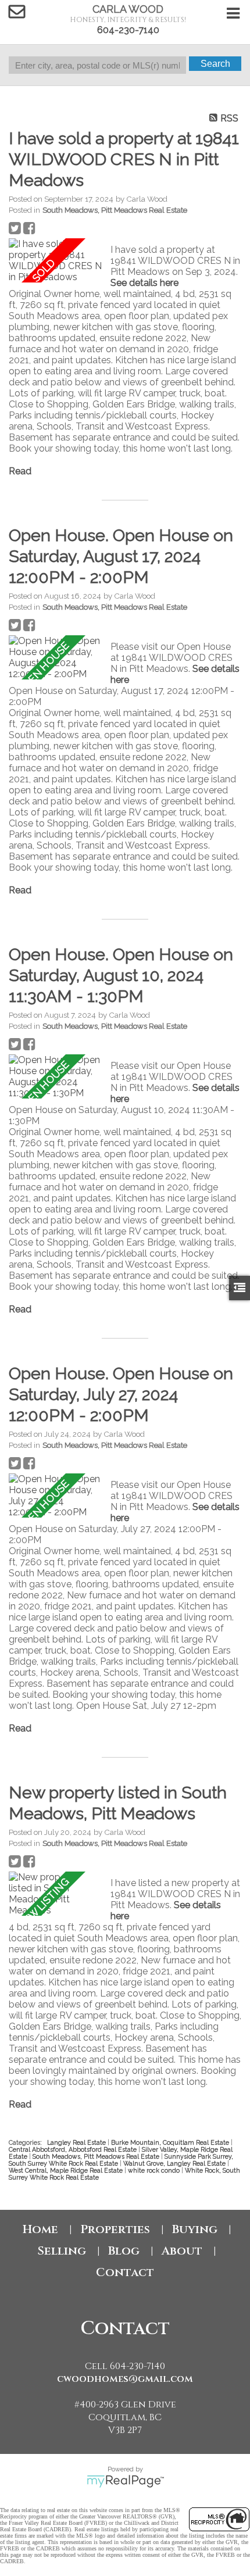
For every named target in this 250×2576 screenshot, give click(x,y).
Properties (115, 2229)
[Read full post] (55, 260)
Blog (124, 2251)
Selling (62, 2251)
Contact (125, 2272)
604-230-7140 (128, 30)
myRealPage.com (125, 2481)
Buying (195, 2229)
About (182, 2251)
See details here (144, 283)
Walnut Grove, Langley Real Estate (175, 2163)
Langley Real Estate (77, 2142)
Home (40, 2229)
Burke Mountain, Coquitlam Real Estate (171, 2142)
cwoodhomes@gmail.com (125, 2379)
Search (215, 64)
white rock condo (155, 2170)
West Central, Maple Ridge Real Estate (67, 2170)
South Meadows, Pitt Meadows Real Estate (115, 210)
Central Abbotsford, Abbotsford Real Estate (74, 2149)
